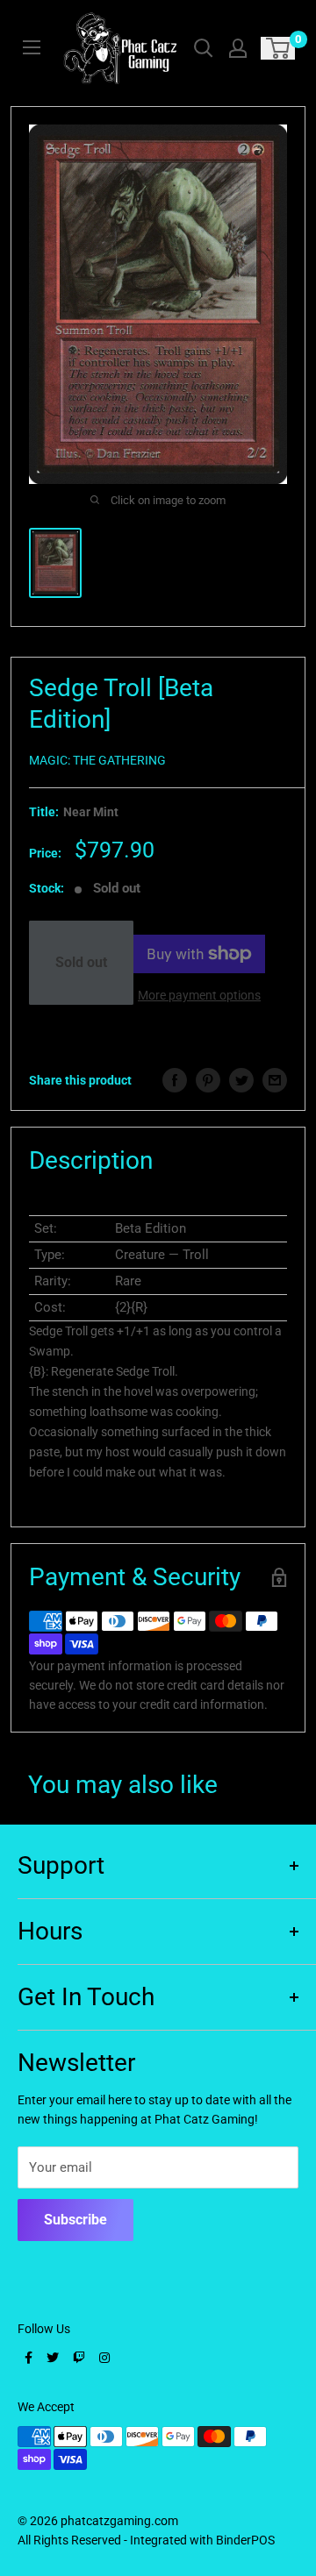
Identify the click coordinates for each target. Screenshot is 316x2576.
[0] (279, 48)
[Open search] (204, 48)
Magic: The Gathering (97, 760)
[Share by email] (275, 1080)
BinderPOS (245, 2540)
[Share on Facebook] (175, 1080)
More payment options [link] (199, 995)
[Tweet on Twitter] (241, 1080)
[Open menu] (32, 47)
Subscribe (75, 2220)
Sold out (81, 962)
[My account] (238, 48)
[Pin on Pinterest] (208, 1080)
